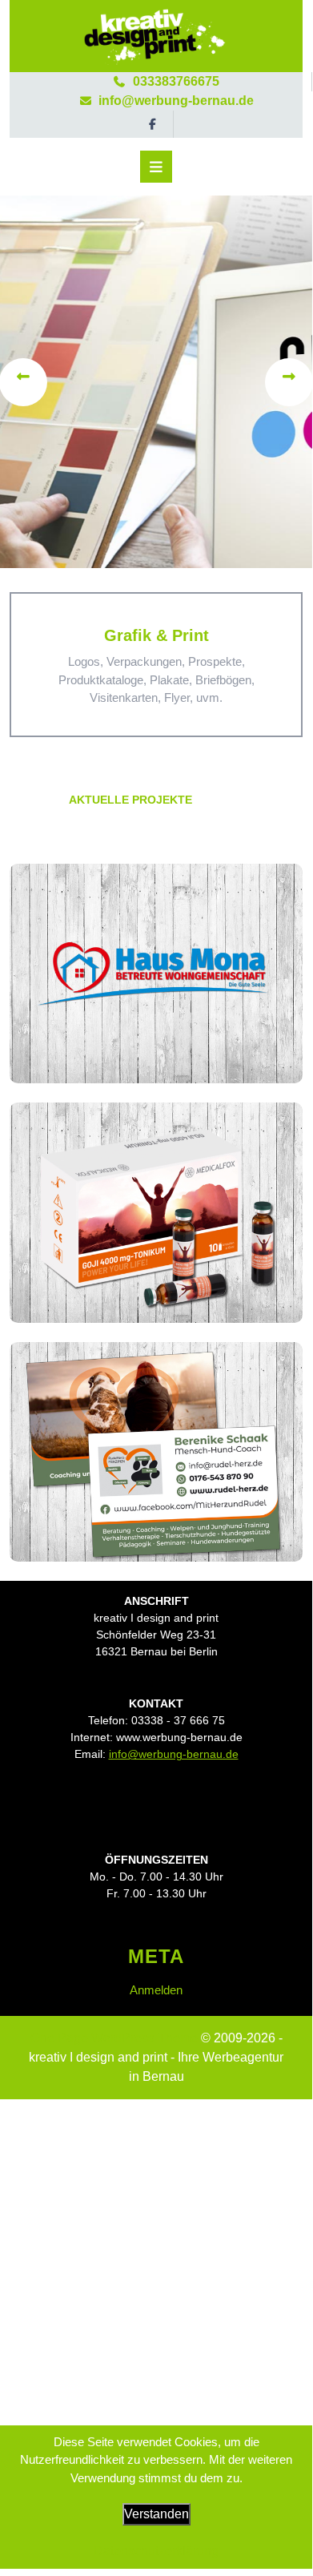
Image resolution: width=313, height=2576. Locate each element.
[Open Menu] (156, 167)
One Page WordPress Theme (114, 2038)
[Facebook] (156, 124)
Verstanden (156, 2514)
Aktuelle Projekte (130, 800)
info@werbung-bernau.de (156, 101)
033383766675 (156, 81)
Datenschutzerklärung (156, 2551)
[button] (24, 382)
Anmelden (156, 1990)
